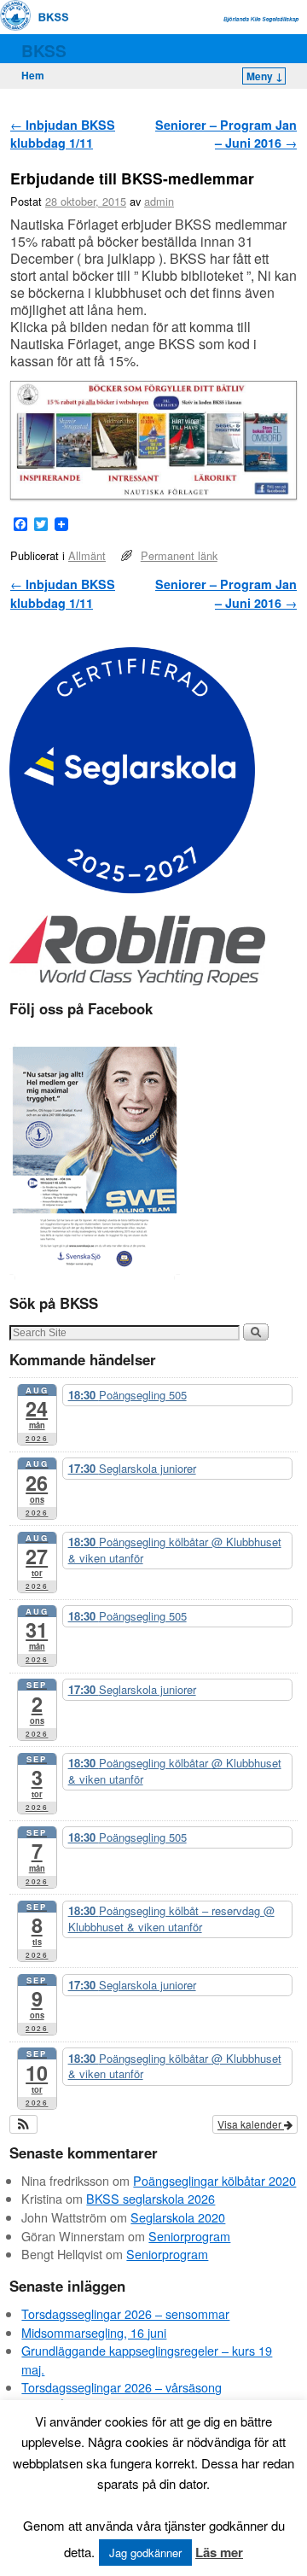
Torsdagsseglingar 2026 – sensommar (125, 2313)
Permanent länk (179, 555)
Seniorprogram (189, 2236)
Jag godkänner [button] (145, 2553)
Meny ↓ (265, 76)
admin (159, 201)
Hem (33, 75)
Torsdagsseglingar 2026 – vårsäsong (122, 2387)
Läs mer (219, 2552)
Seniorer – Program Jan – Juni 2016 (226, 134)
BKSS (44, 50)
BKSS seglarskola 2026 (151, 2198)
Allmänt (87, 555)
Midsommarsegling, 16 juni (94, 2332)
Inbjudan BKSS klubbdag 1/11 (63, 134)
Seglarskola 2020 (178, 2217)
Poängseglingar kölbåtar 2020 (214, 2180)
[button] (23, 2124)
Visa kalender (251, 2124)
